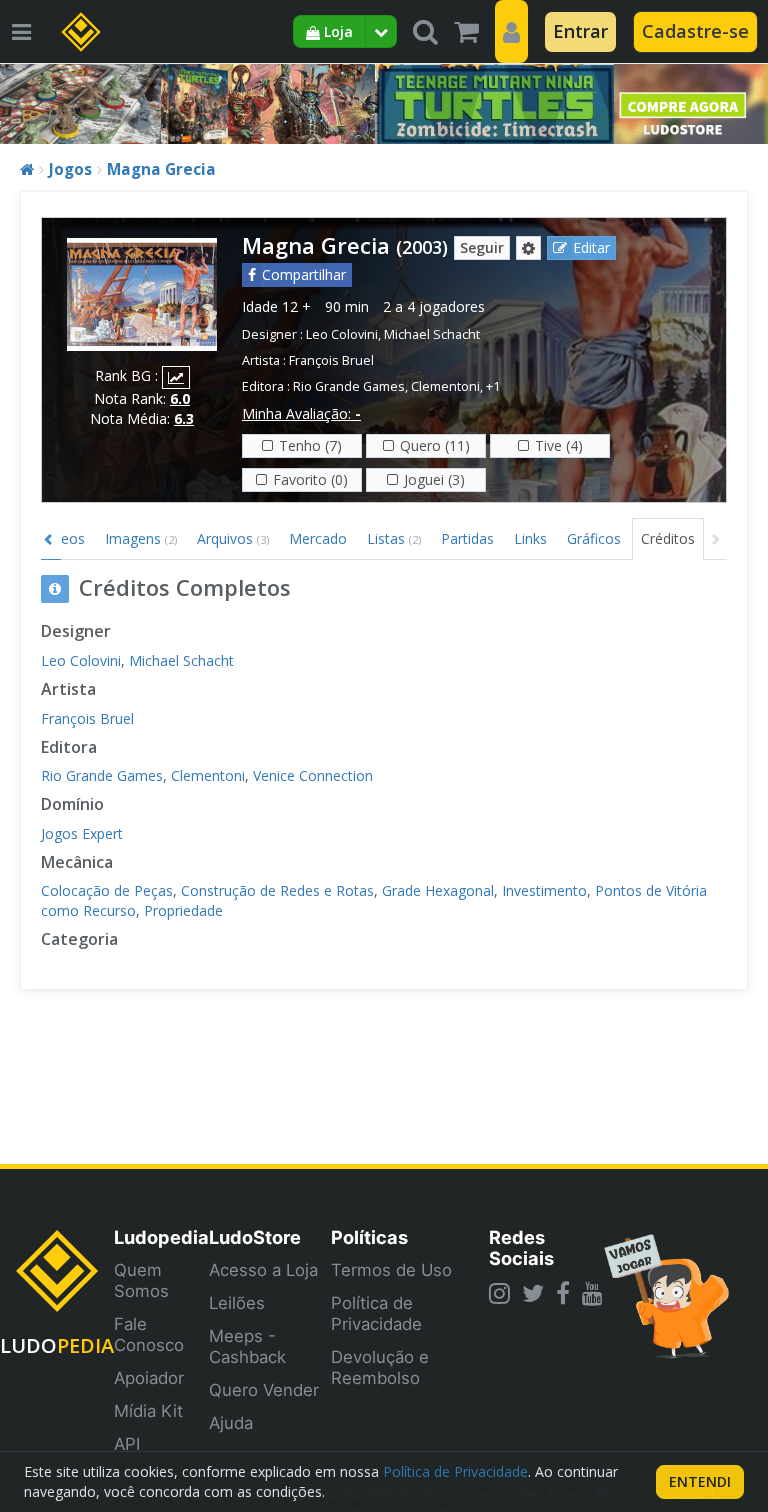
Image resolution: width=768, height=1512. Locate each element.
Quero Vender (264, 1390)
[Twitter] (533, 1293)
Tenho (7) (310, 445)
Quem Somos (141, 1280)
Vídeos (63, 538)
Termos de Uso (391, 1270)
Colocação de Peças (107, 890)
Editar (591, 247)
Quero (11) (435, 445)
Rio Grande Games (349, 386)
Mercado (318, 538)
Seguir (482, 247)
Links (530, 538)
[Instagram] (499, 1293)
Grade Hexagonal (438, 890)
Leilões (237, 1303)
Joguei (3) (434, 479)
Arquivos (233, 538)
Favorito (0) (310, 479)
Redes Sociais (521, 1247)
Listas (394, 538)
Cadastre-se (695, 31)
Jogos (70, 169)
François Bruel (331, 360)
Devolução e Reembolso (380, 1367)
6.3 (184, 418)
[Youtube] (592, 1293)
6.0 (180, 398)
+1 (493, 386)
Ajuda (231, 1423)
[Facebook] (563, 1293)
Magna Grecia (161, 169)
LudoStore (255, 1237)
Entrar (580, 31)
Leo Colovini (342, 334)
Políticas (369, 1237)
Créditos (668, 538)
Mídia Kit (148, 1411)
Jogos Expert (82, 833)
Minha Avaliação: (301, 413)
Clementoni (445, 386)
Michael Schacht (432, 334)
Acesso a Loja (263, 1270)
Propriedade (183, 910)
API (127, 1444)
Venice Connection (313, 775)
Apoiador (149, 1378)
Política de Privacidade (376, 1313)
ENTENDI (700, 1481)
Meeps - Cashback (247, 1346)
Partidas (467, 538)
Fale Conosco (149, 1334)
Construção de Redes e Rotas (277, 890)
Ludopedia (161, 1237)
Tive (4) (559, 445)
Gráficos (594, 538)
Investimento (544, 890)
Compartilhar (304, 274)
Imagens (141, 538)
